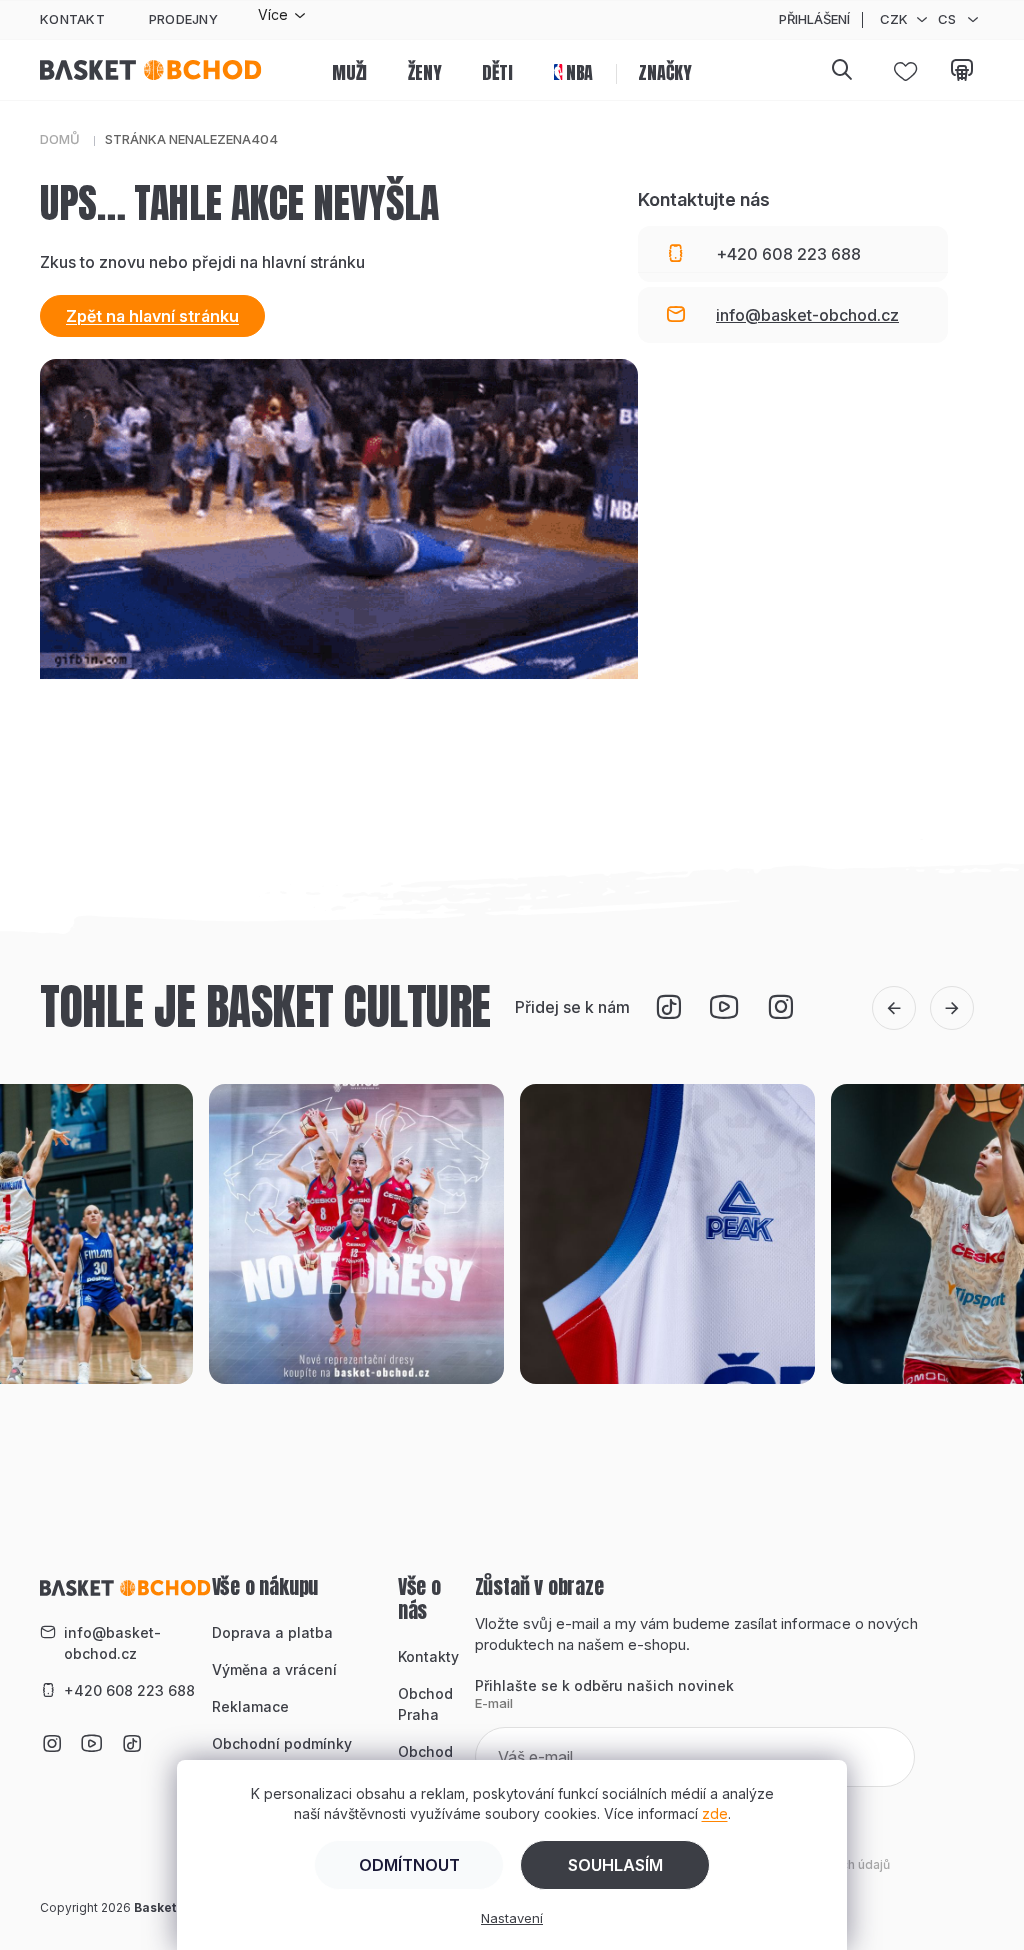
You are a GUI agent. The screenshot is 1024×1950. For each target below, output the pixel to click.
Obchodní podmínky (282, 1743)
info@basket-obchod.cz (112, 1643)
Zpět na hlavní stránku (152, 316)
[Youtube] (725, 1007)
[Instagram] (781, 1007)
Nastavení (512, 1918)
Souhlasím (615, 1865)
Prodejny (183, 19)
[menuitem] (349, 70)
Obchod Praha (425, 1704)
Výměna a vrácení (274, 1669)
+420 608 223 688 (129, 1690)
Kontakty (428, 1656)
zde (715, 1813)
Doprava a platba (272, 1632)
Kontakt (72, 19)
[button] (894, 1008)
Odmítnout (409, 1865)
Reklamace (250, 1706)
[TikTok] (669, 1007)
